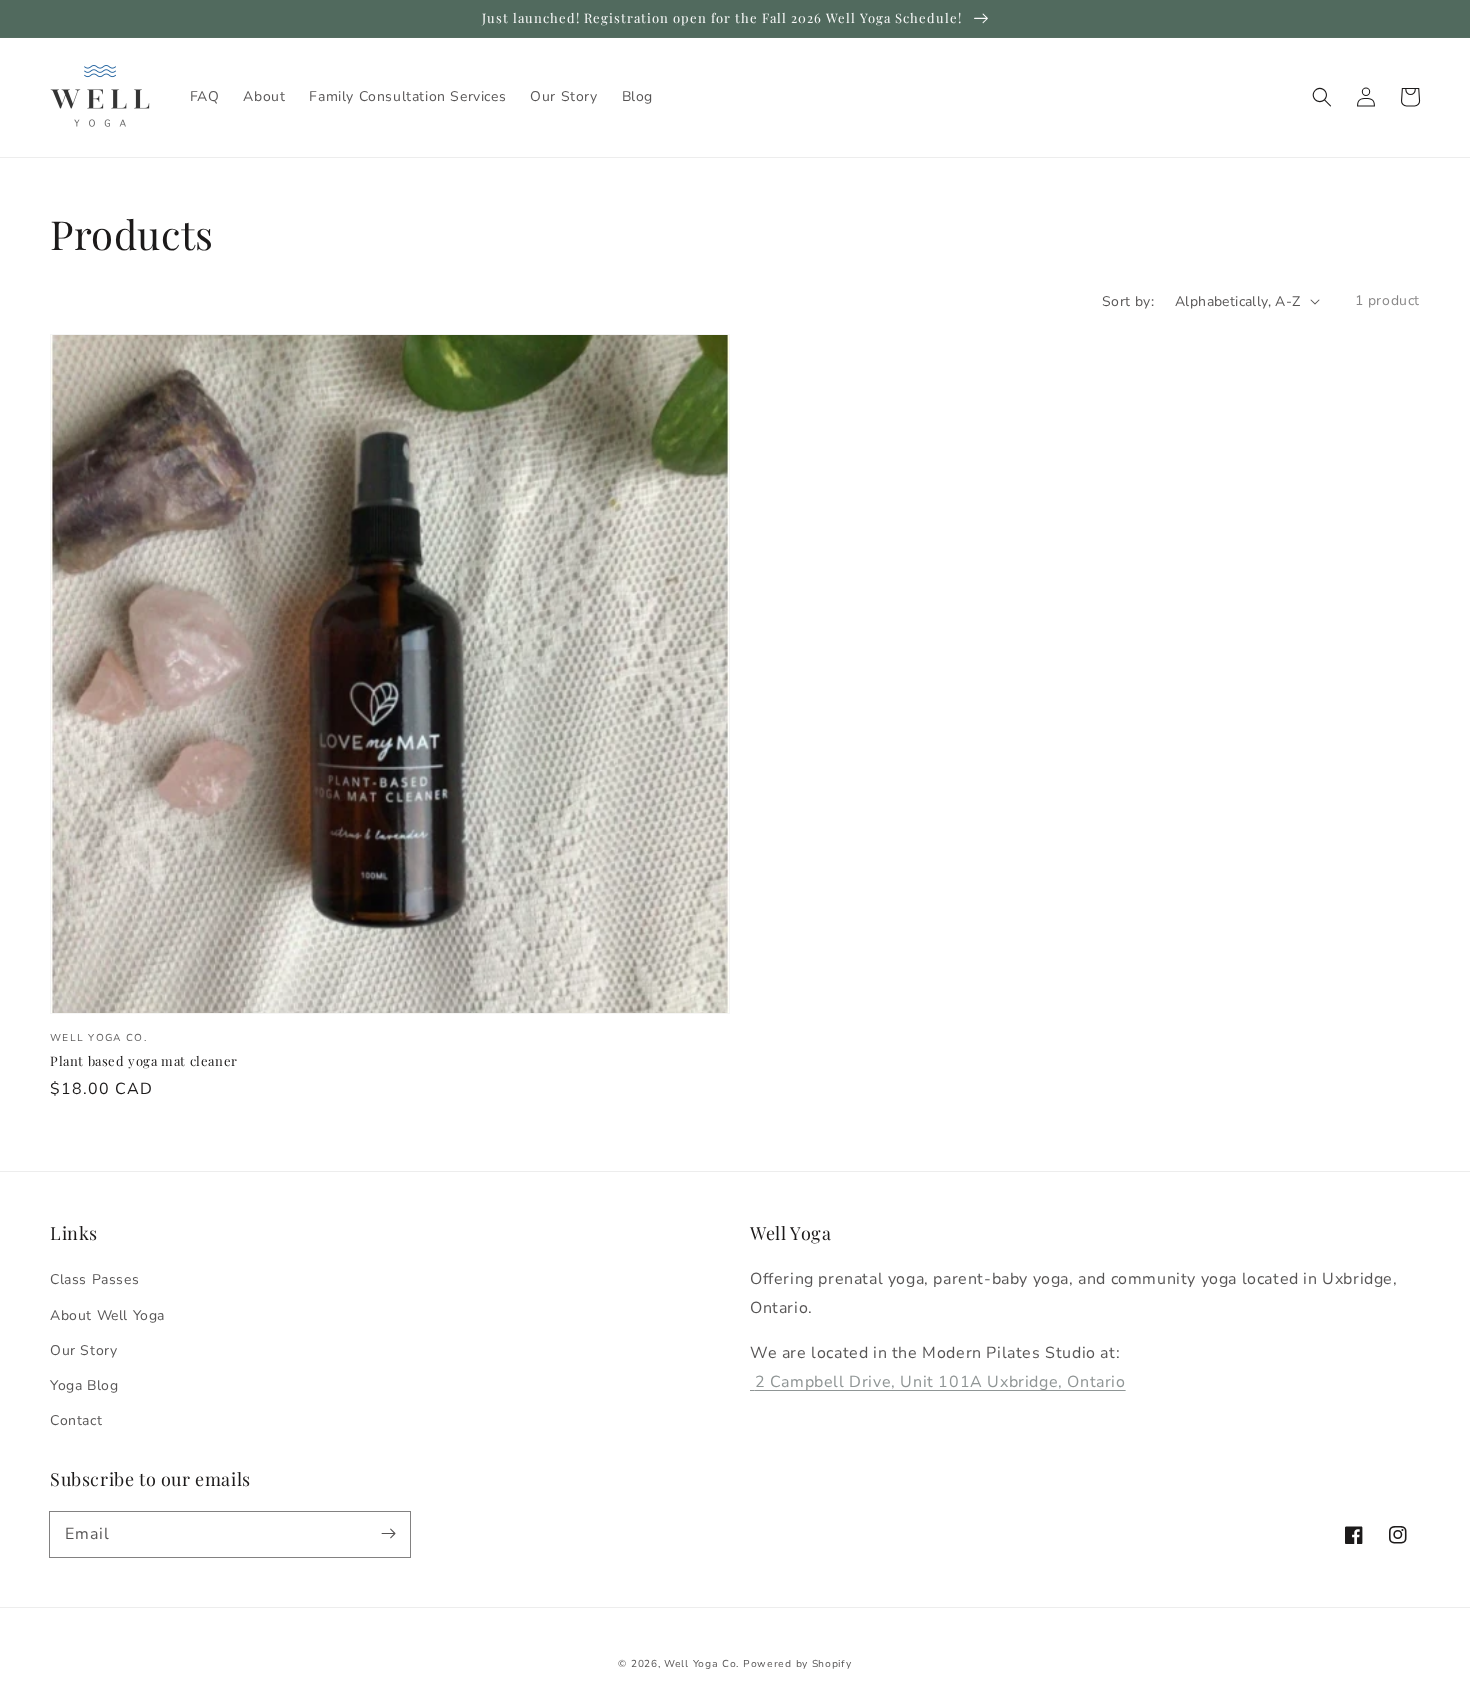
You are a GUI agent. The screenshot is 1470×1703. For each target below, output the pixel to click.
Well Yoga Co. (701, 1664)
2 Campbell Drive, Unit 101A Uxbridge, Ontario (940, 1382)
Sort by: (1128, 301)
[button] (1322, 97)
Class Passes (94, 1279)
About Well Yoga (107, 1315)
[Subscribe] (388, 1534)
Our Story (83, 1350)
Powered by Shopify (797, 1664)
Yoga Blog (84, 1385)
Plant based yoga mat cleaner (144, 1060)
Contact (76, 1420)
